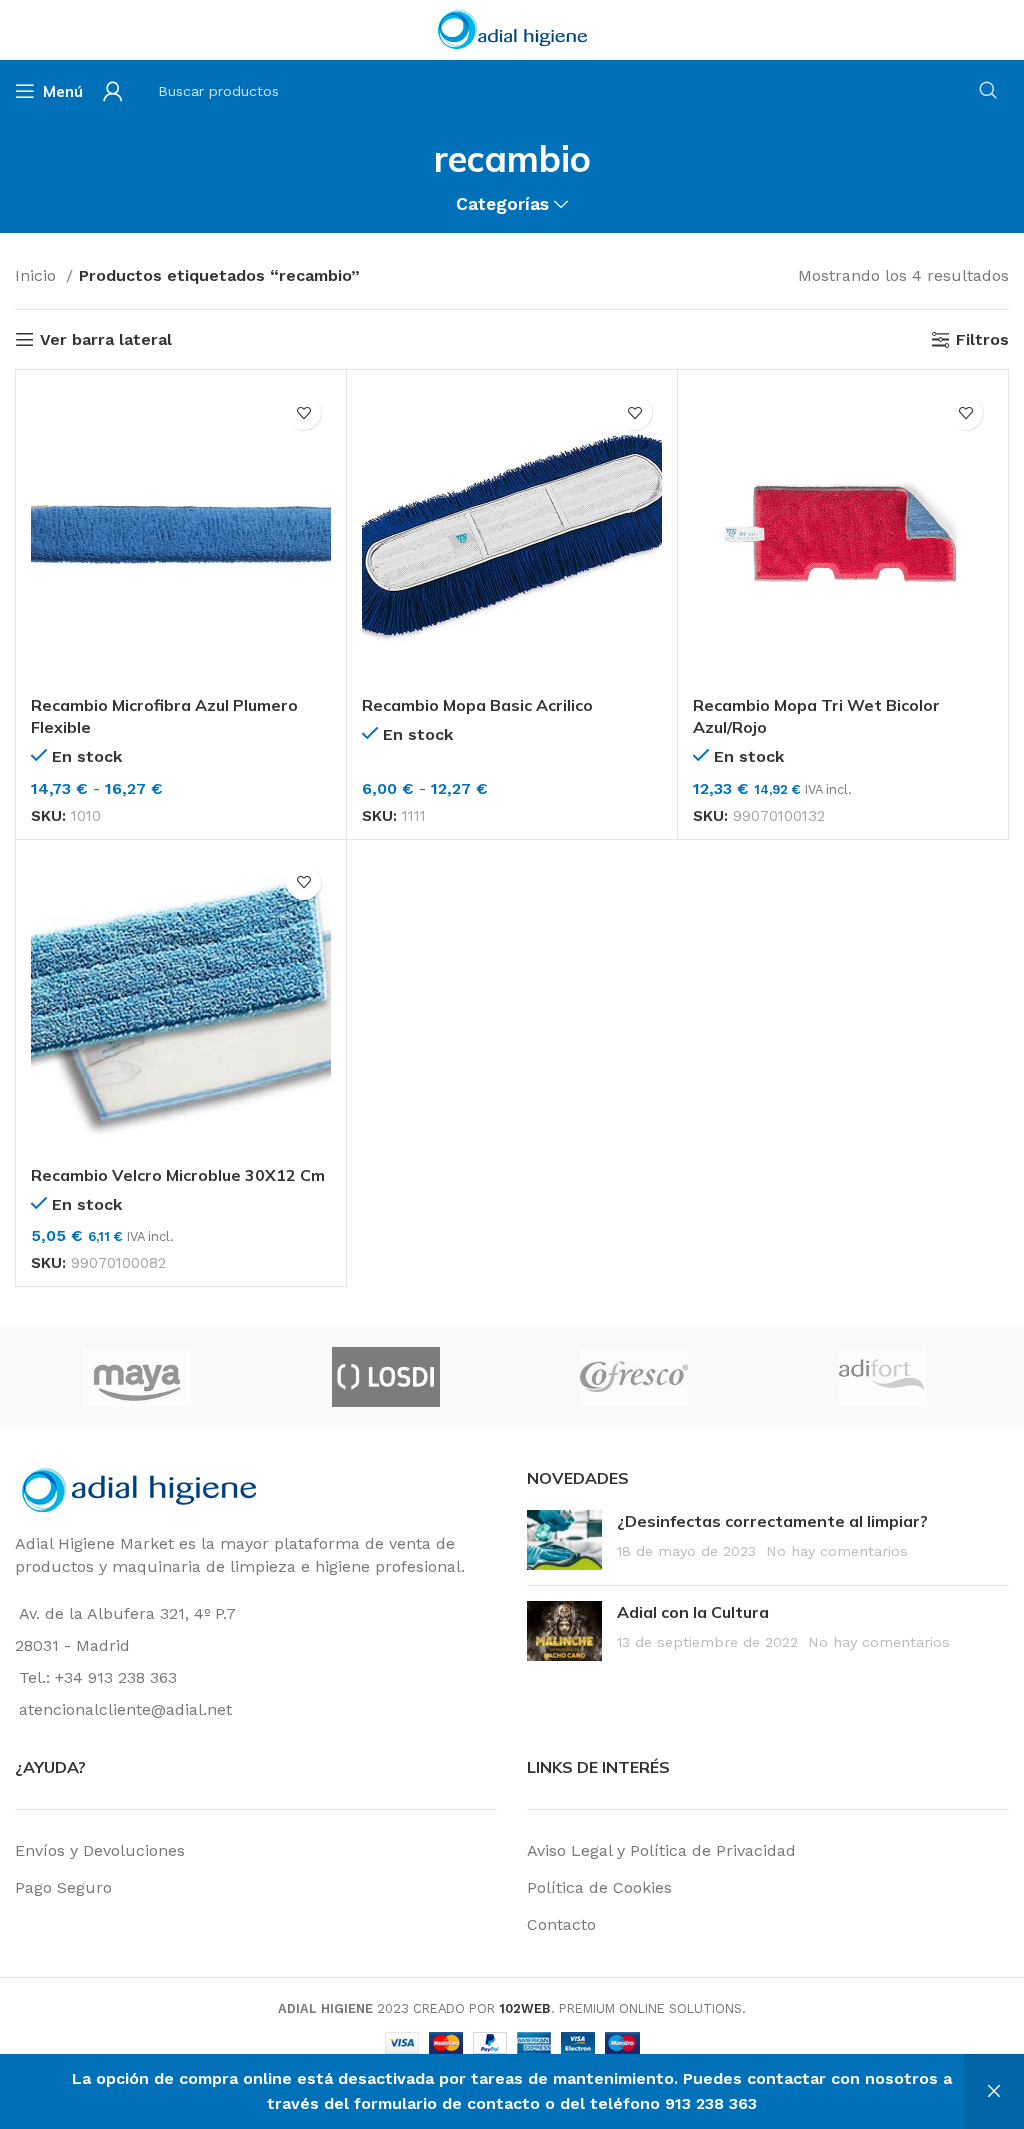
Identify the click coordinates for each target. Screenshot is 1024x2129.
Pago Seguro (63, 1887)
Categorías (502, 205)
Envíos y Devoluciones (100, 1850)
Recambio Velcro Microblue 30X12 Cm (178, 1175)
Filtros (982, 339)
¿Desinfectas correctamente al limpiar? (772, 1521)
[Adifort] (159, 1377)
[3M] (408, 1377)
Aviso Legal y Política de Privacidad (661, 1850)
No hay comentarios (837, 1551)
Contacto (561, 1924)
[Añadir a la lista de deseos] (303, 412)
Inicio (38, 275)
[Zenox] (656, 1377)
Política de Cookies (599, 1887)
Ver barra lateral (106, 339)
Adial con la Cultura (693, 1612)
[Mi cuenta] (113, 91)
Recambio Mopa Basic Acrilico (477, 705)
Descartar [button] (994, 2091)
